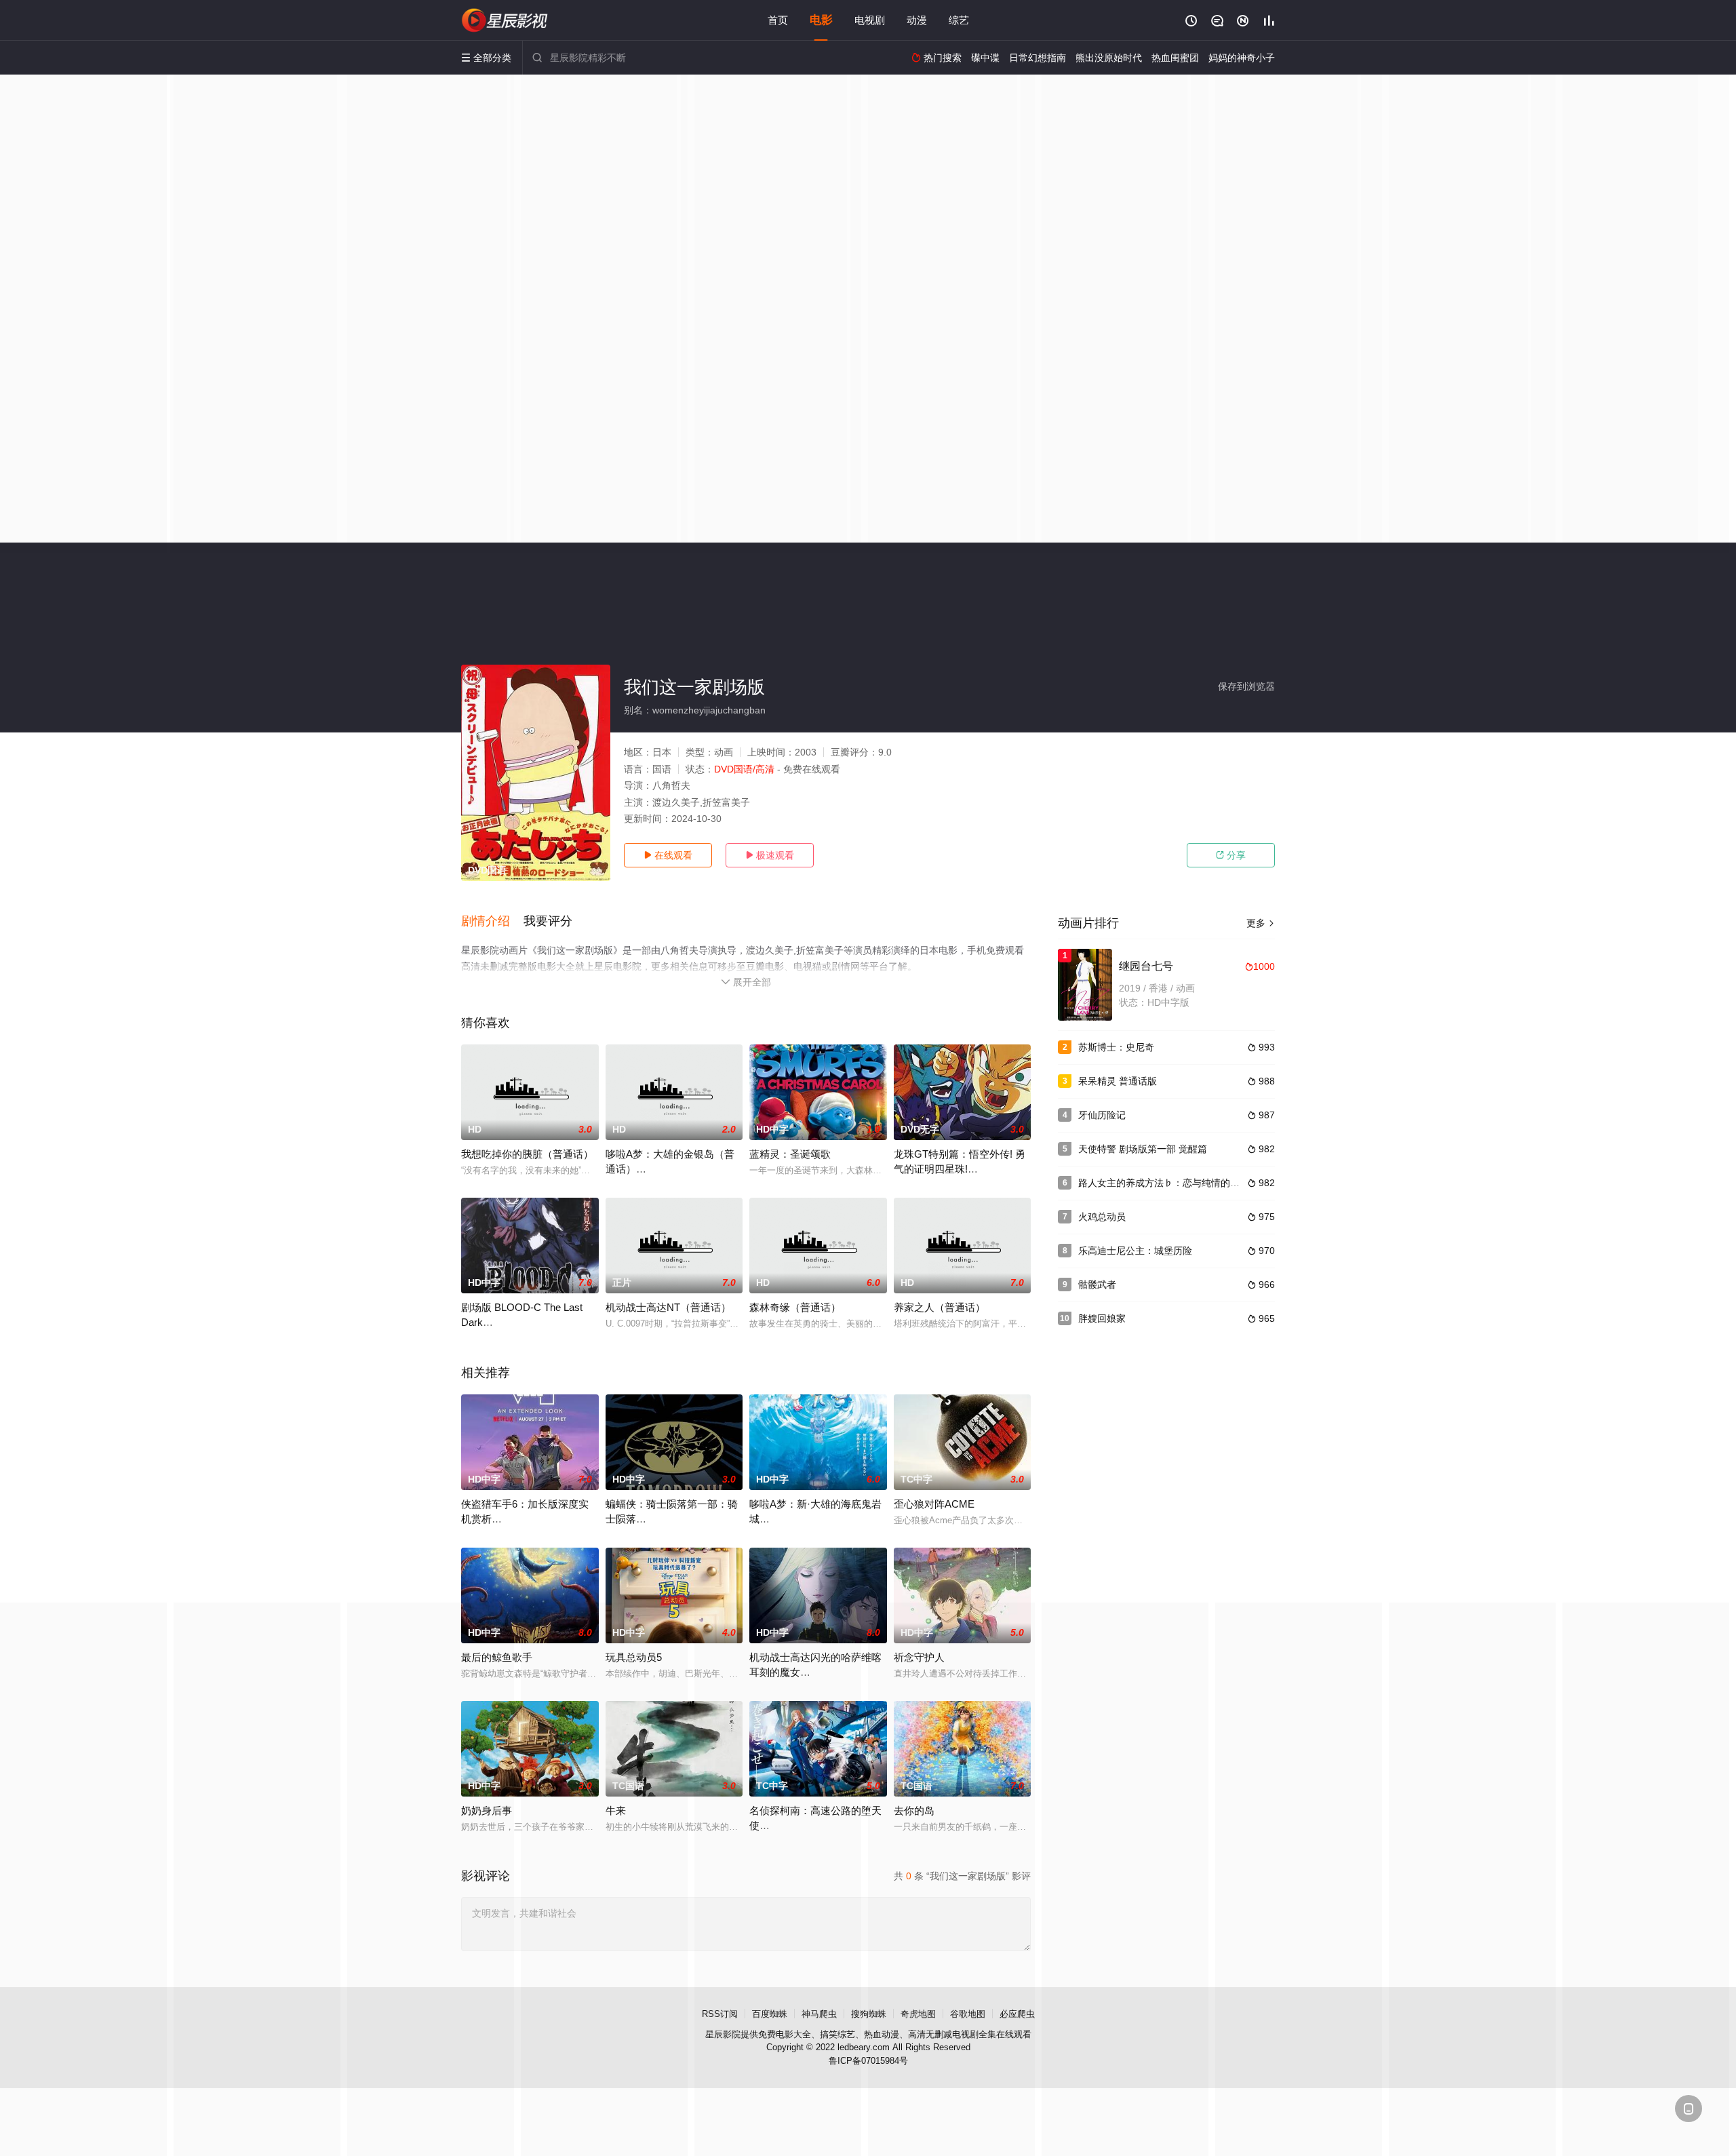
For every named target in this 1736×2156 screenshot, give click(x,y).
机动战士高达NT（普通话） (668, 1307)
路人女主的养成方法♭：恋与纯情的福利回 (1168, 1183)
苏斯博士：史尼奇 (1116, 1047)
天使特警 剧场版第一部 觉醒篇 (1143, 1149)
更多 (1261, 923)
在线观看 (668, 855)
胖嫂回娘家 (1102, 1318)
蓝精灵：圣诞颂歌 (790, 1154)
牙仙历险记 (1102, 1115)
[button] (492, 922)
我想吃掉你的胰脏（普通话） (527, 1154)
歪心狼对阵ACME (934, 1504)
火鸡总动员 (1102, 1217)
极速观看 (770, 855)
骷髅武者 (1097, 1285)
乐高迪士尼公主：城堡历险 (1135, 1251)
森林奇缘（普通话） (795, 1307)
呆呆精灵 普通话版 (1118, 1081)
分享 (1231, 855)
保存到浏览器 (1246, 686)
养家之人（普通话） (940, 1307)
